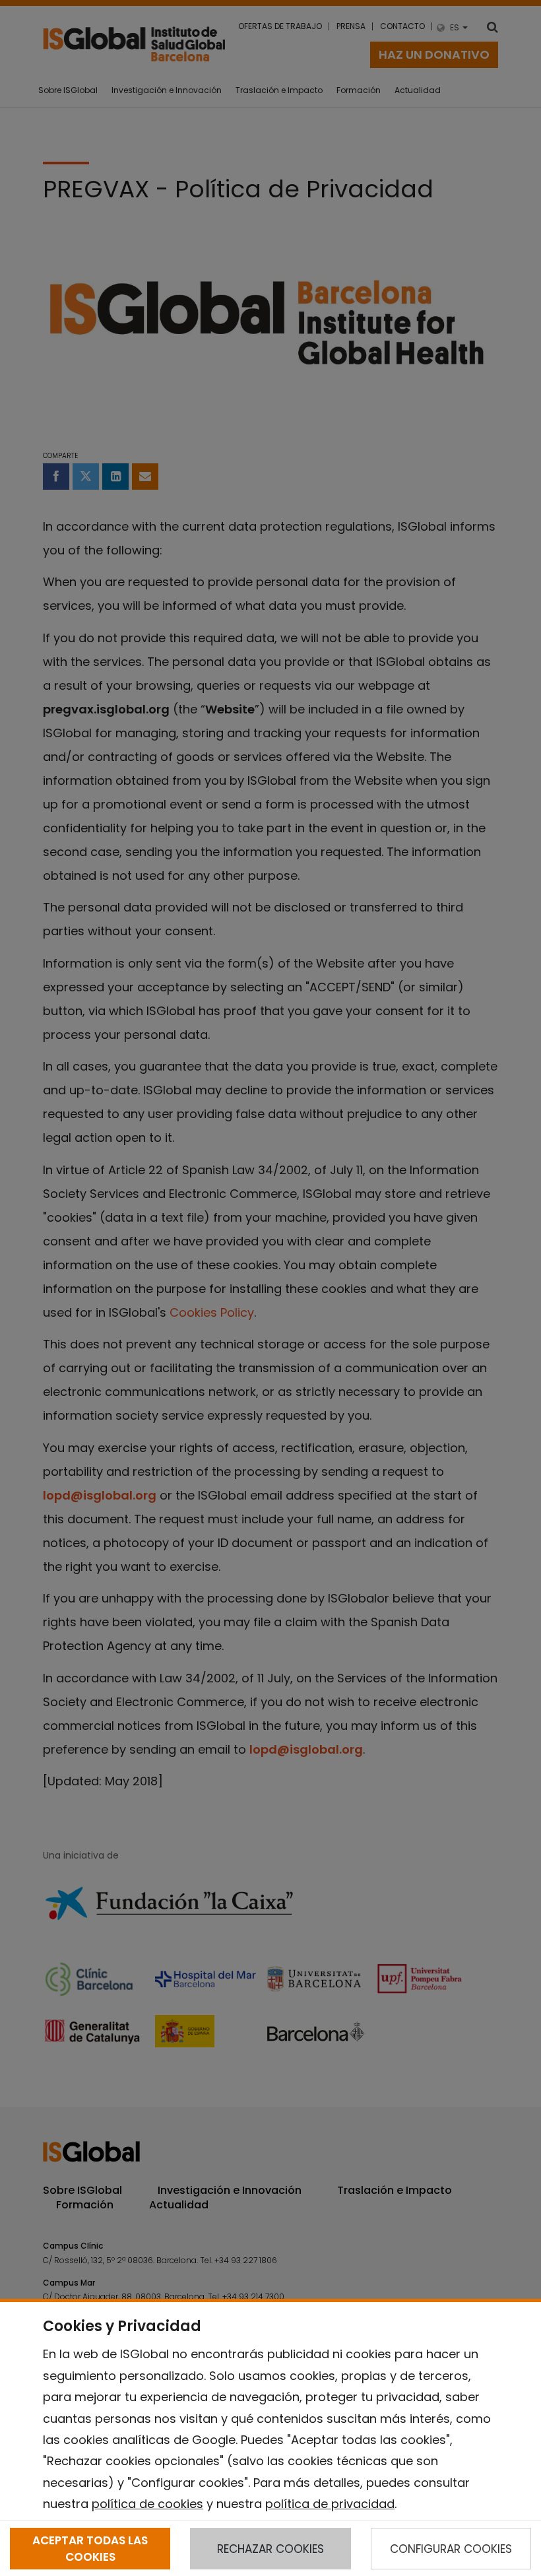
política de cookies (147, 2504)
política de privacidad (330, 2504)
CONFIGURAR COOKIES (451, 2549)
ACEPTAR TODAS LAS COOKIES (90, 2548)
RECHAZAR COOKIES (270, 2549)
